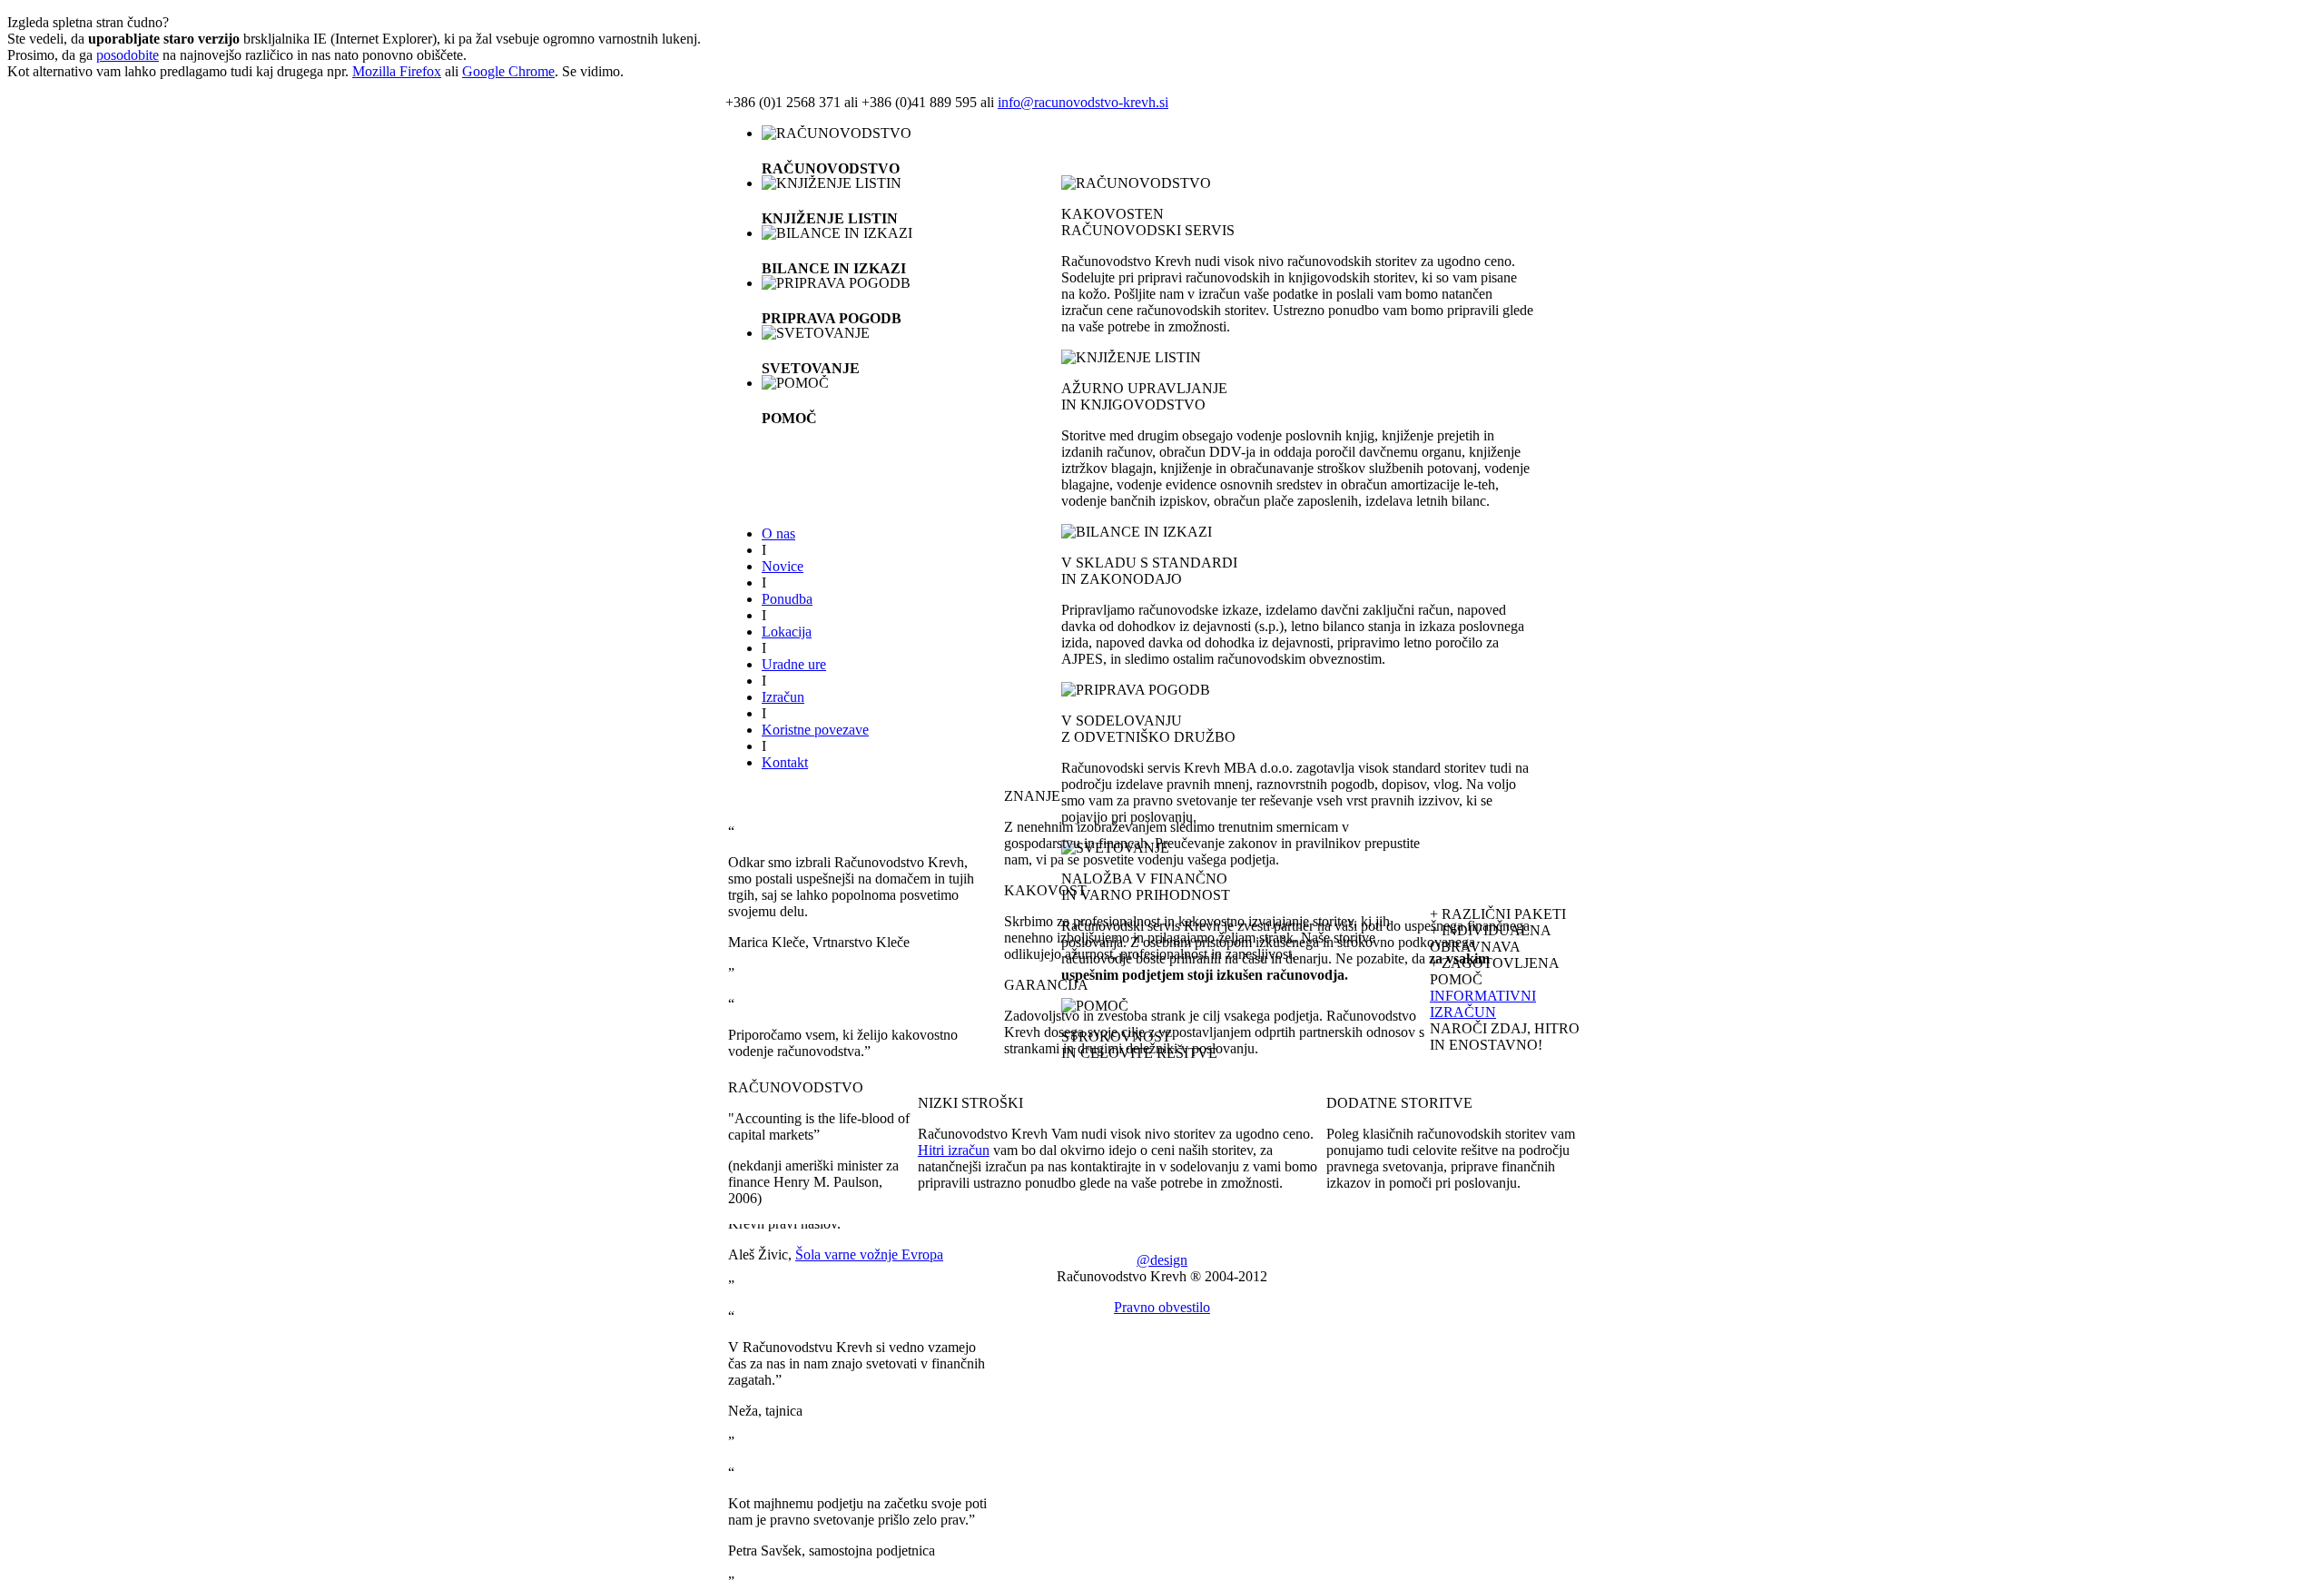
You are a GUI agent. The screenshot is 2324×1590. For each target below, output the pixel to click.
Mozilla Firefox (397, 71)
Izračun (783, 697)
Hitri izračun (954, 1150)
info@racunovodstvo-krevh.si (1083, 102)
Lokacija (787, 632)
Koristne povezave (815, 730)
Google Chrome (508, 71)
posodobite (128, 55)
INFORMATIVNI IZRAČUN (1483, 1004)
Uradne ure (794, 664)
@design (1162, 1260)
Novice (783, 566)
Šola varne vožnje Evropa (869, 1254)
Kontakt (785, 762)
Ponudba (787, 599)
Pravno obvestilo (1162, 1307)
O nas (778, 533)
